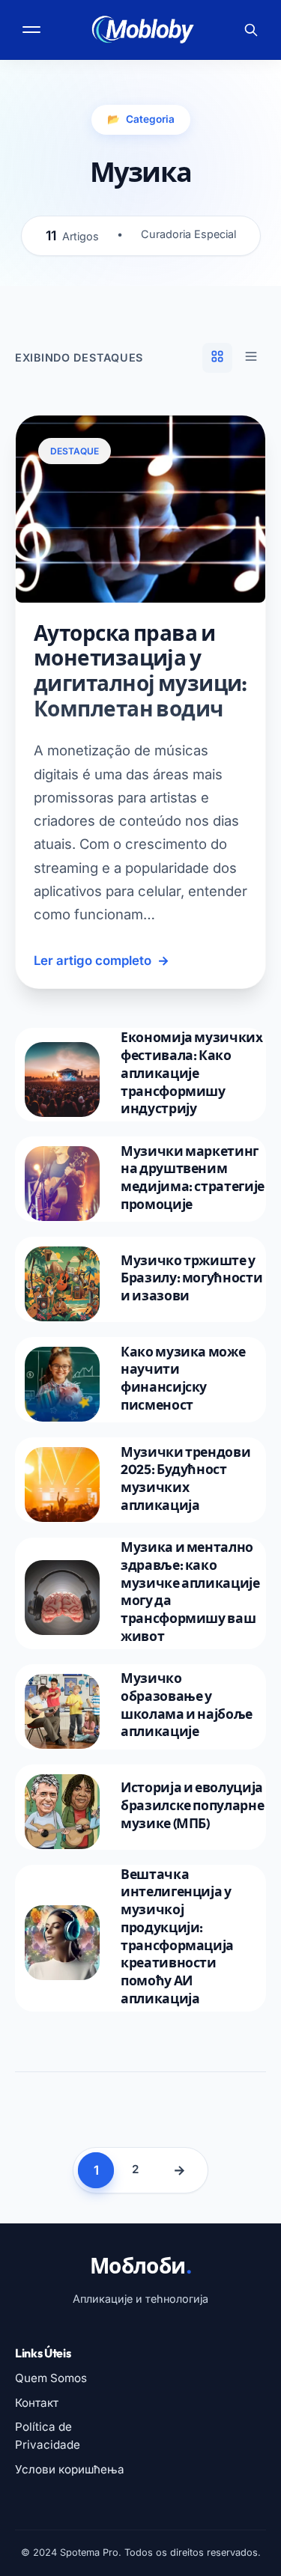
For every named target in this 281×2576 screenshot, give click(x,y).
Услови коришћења (70, 2469)
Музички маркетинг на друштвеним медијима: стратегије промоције (193, 1178)
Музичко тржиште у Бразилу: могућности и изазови (191, 1278)
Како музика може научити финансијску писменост (183, 1378)
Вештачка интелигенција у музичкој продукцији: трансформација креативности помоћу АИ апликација (177, 1936)
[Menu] (33, 30)
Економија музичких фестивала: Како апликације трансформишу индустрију (192, 1073)
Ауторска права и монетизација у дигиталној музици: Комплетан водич (140, 671)
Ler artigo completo (102, 960)
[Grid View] (217, 358)
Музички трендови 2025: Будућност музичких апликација (185, 1479)
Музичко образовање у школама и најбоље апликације (187, 1705)
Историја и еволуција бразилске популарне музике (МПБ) (192, 1805)
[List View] (251, 358)
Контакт (37, 2403)
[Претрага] (251, 30)
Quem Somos (51, 2378)
